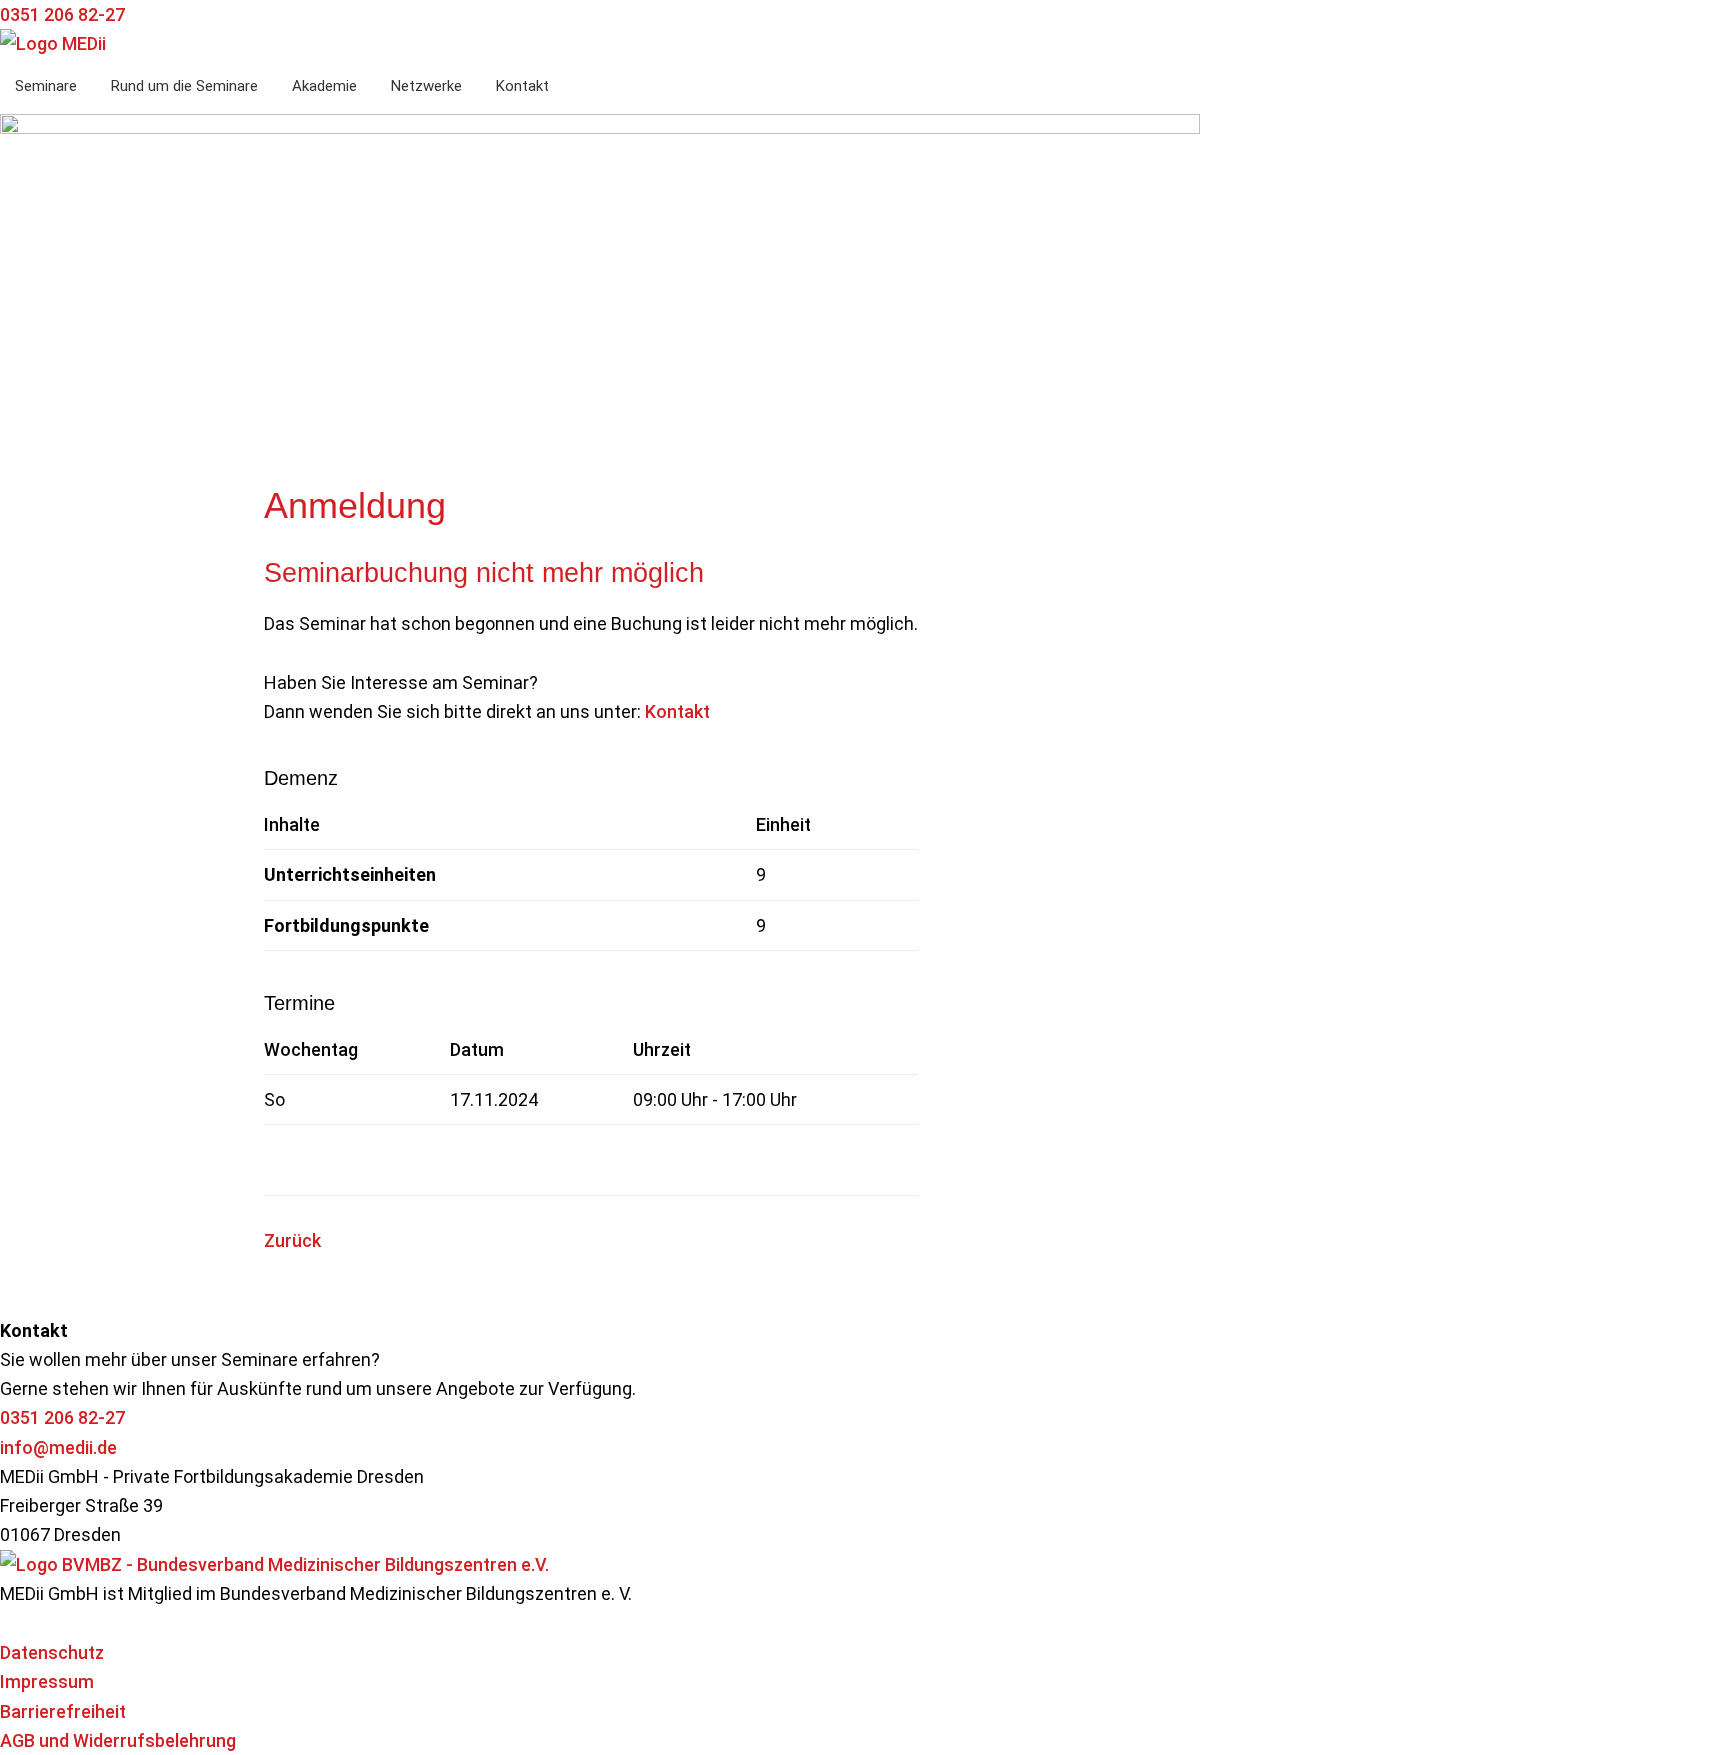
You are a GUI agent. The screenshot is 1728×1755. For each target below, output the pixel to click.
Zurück (292, 1240)
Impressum (47, 1681)
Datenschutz (52, 1652)
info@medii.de (58, 1447)
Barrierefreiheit (63, 1711)
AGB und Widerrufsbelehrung (118, 1740)
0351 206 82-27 (62, 1417)
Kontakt (677, 711)
